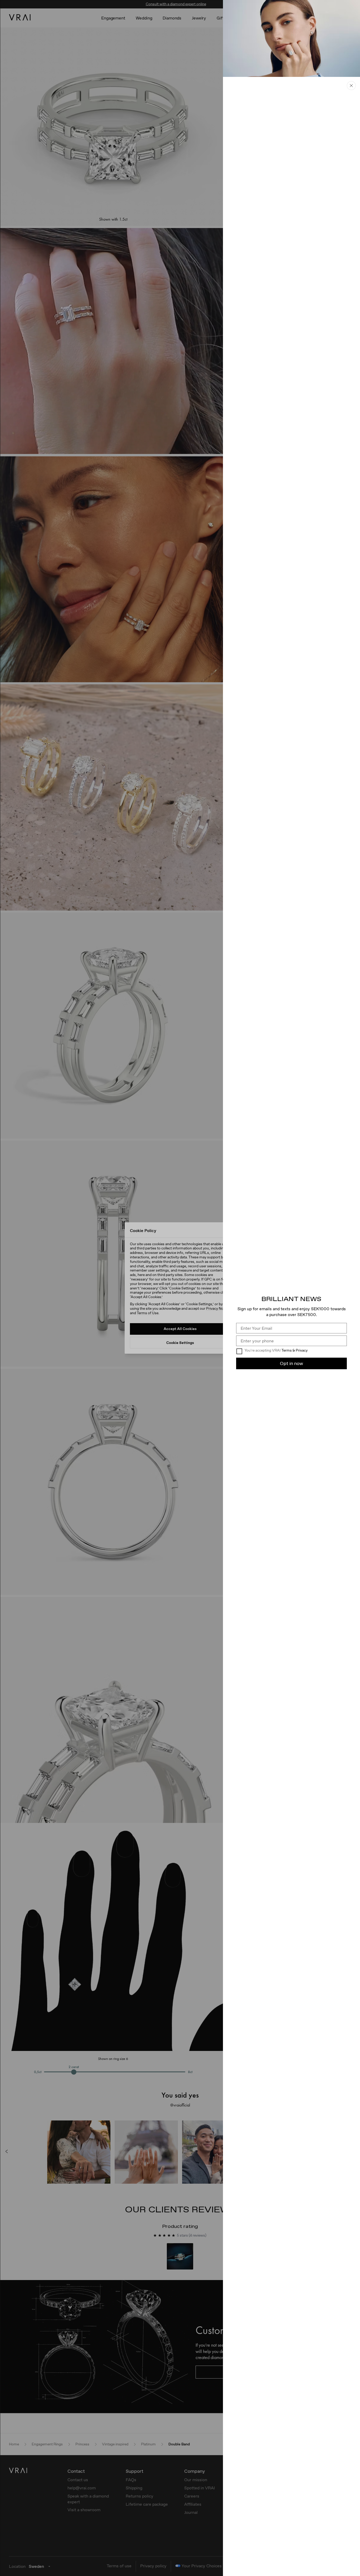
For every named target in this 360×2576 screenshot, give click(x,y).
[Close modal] (180, 1288)
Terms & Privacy (295, 1350)
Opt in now (291, 1363)
